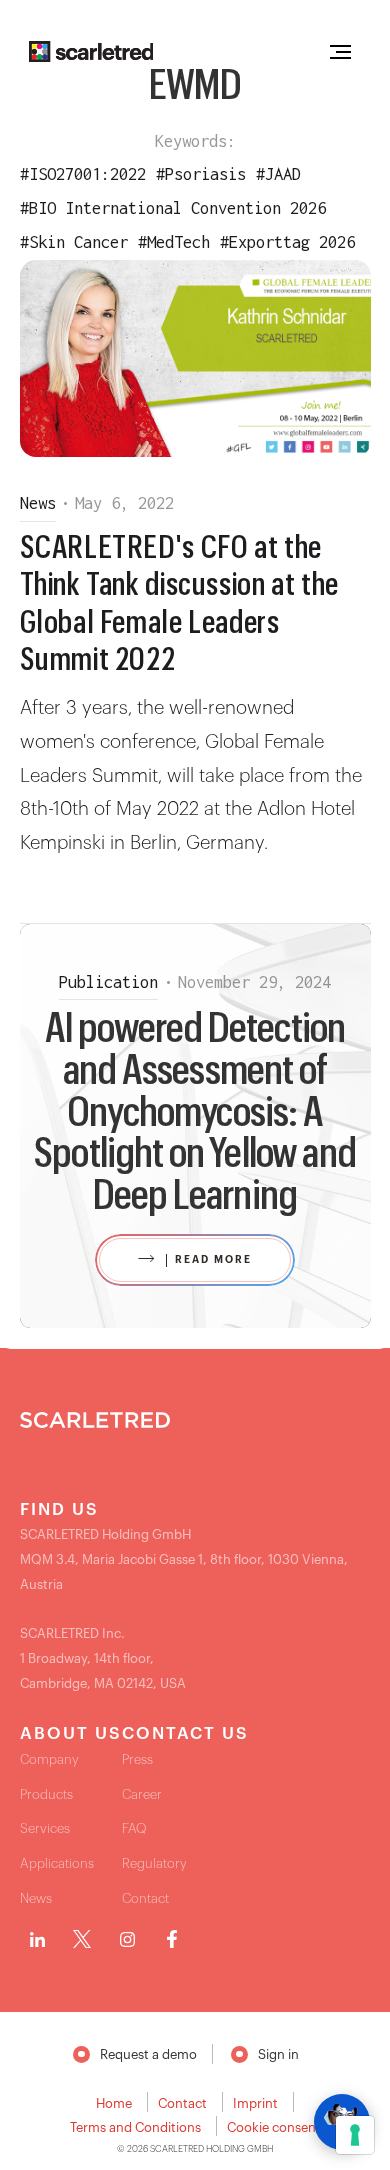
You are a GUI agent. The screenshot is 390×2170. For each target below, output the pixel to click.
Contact (145, 1898)
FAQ (134, 1828)
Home (114, 2103)
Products (46, 1794)
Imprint (255, 2103)
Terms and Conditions (135, 2127)
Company (49, 1759)
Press (137, 1759)
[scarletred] (91, 51)
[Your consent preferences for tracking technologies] (355, 2135)
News (36, 1898)
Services (45, 1828)
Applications (57, 1863)
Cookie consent (274, 2127)
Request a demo (148, 2054)
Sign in (278, 2054)
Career (142, 1794)
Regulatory (154, 1863)
